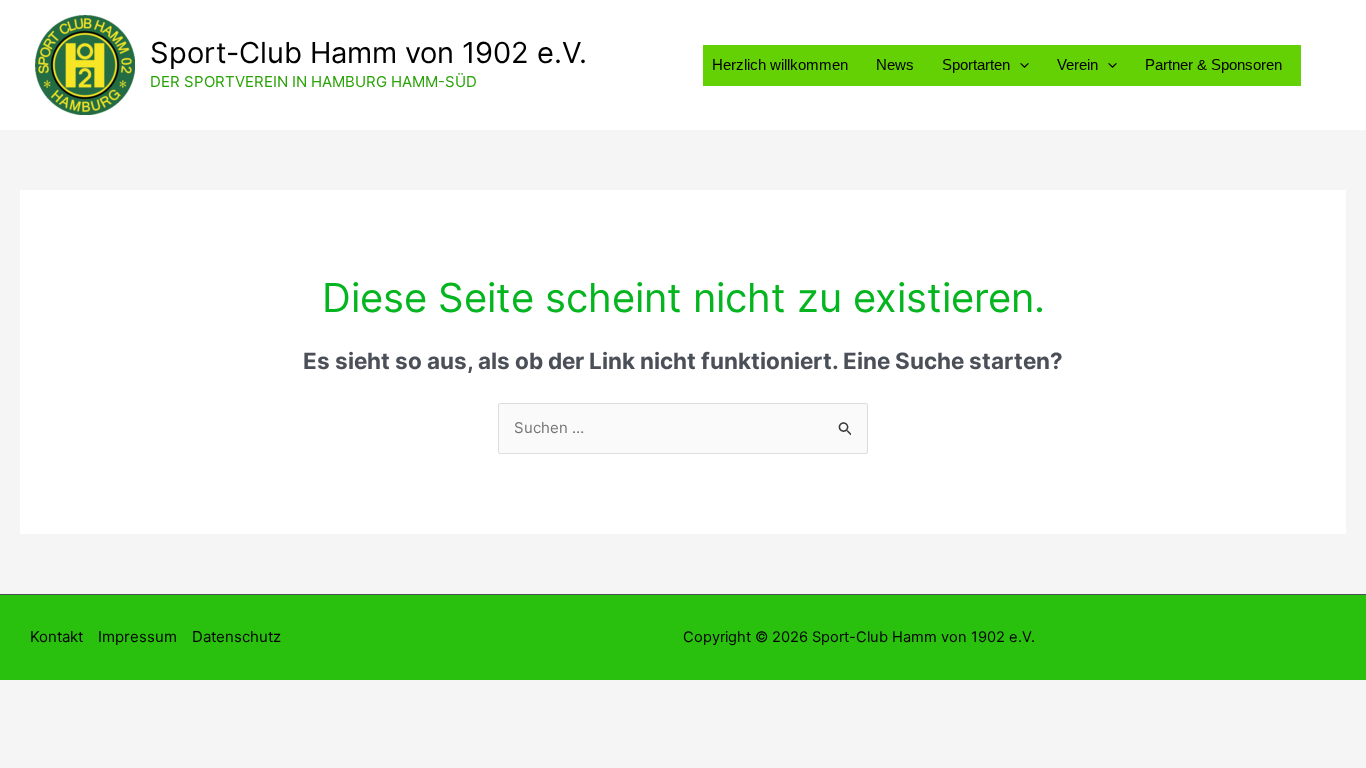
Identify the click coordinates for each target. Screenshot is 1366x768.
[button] (1019, 64)
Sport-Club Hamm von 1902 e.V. (368, 52)
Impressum (137, 636)
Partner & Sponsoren (1213, 64)
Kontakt (56, 636)
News (895, 64)
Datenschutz (236, 636)
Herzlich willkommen (780, 64)
